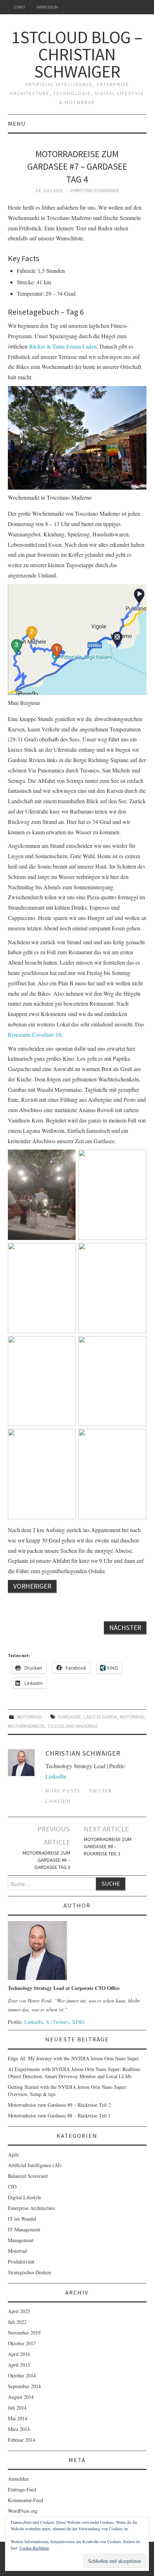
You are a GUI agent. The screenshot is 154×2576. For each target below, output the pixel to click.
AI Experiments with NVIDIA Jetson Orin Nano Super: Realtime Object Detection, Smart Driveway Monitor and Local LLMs (74, 2073)
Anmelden (18, 2479)
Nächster (125, 1627)
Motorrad (29, 1717)
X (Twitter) (57, 2022)
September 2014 (24, 2386)
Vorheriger (32, 1586)
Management (21, 2240)
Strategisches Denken (29, 2272)
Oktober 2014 (22, 2375)
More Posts (63, 1791)
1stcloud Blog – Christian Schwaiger (77, 54)
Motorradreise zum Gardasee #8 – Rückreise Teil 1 (108, 1846)
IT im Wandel (22, 2219)
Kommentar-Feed (25, 2500)
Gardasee (69, 1717)
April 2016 (19, 2354)
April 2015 (19, 2365)
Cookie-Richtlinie (34, 2548)
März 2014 (19, 2429)
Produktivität (21, 2262)
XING (78, 2022)
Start (20, 7)
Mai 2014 (18, 2418)
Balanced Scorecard (28, 2176)
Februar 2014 (21, 2440)
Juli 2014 (17, 2408)
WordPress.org (23, 2511)
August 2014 (21, 2397)
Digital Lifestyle (25, 2197)
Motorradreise (26, 1726)
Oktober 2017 (22, 2343)
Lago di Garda (100, 1717)
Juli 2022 (17, 2322)
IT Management (24, 2229)
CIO (12, 2187)
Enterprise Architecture (32, 2208)
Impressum (47, 7)
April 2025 (19, 2311)
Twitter (101, 1791)
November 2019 (24, 2333)
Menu (17, 124)
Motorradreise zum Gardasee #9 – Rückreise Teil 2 (59, 2105)
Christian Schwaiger (94, 190)
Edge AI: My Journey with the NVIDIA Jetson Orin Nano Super (73, 2058)
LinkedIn (56, 1776)
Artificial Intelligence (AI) (35, 2165)
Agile (13, 2154)
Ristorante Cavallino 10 (35, 1034)
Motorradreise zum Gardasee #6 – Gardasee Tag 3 (46, 1860)
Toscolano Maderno (73, 1726)
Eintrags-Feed (22, 2489)
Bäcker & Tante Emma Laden (63, 346)
